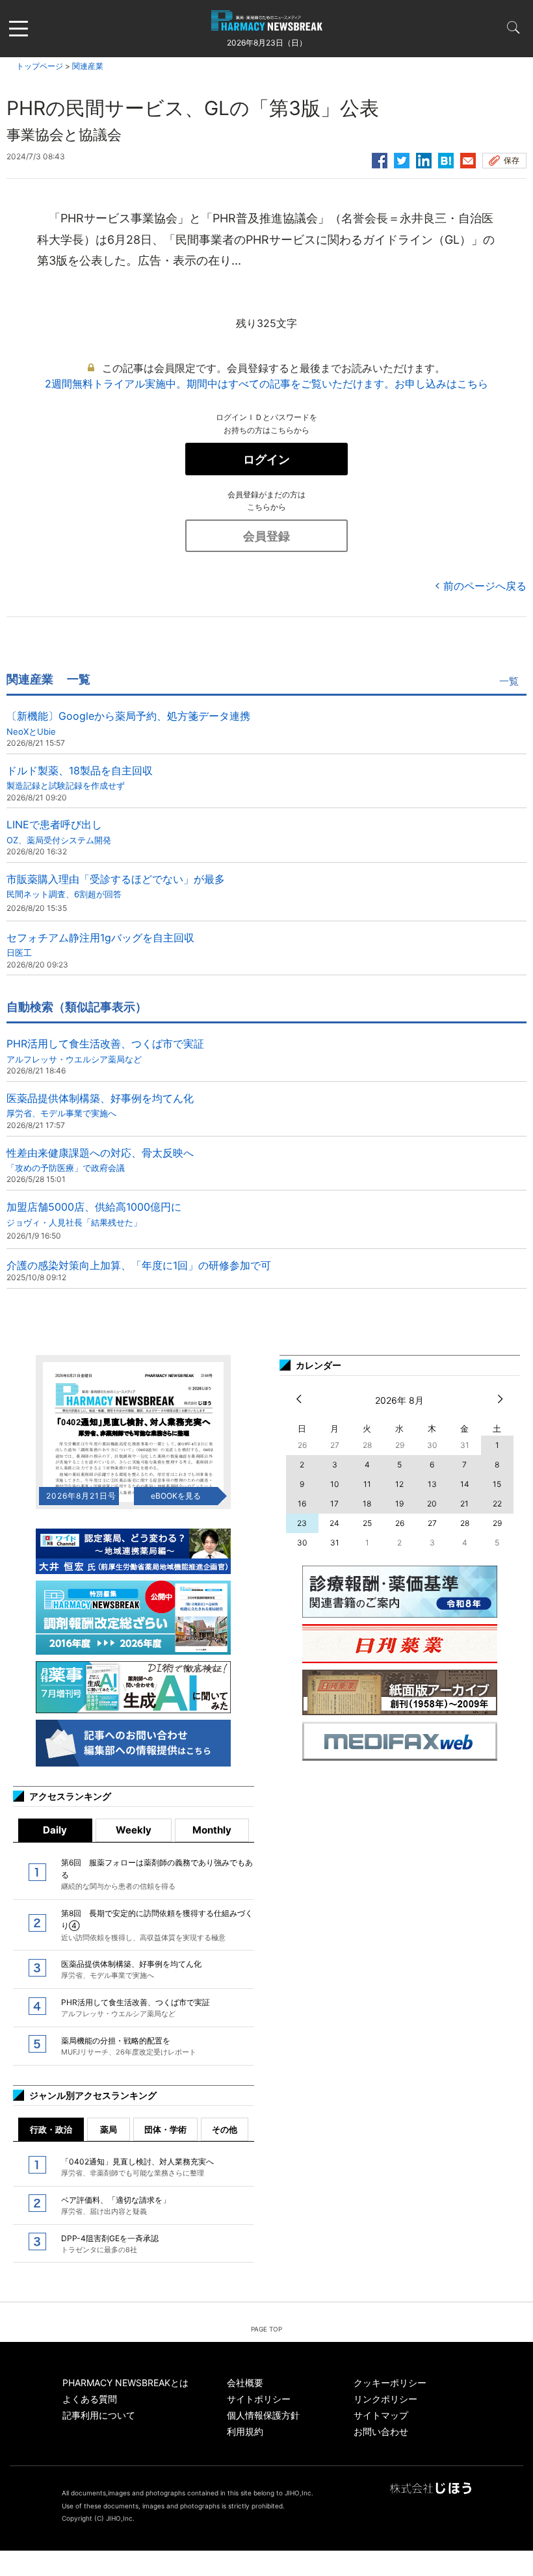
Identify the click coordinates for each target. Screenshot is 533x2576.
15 (497, 1484)
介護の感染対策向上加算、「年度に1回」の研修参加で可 (139, 1265)
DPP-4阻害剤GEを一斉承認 (110, 2244)
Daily (55, 1830)
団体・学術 (165, 2129)
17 (334, 1504)
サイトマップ (381, 2415)
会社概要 (245, 2383)
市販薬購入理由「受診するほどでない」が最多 (116, 886)
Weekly (134, 1830)
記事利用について (99, 2415)
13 (432, 1484)
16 (302, 1504)
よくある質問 (90, 2399)
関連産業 (88, 66)
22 (497, 1504)
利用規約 (245, 2431)
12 (399, 1484)
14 (465, 1484)
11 (367, 1484)
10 (335, 1484)
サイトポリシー (259, 2399)
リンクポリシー (385, 2399)
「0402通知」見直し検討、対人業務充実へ (137, 2167)
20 (432, 1504)
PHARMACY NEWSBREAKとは (125, 2383)
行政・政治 (51, 2129)
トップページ (40, 66)
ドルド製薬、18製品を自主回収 (80, 777)
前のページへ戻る (485, 586)
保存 (512, 160)
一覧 (509, 681)
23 (302, 1523)
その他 (225, 2129)
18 (367, 1504)
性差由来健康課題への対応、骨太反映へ (100, 1160)
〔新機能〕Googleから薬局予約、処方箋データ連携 (128, 723)
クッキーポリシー (390, 2383)
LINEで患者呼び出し (59, 831)
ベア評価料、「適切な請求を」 (116, 2205)
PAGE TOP (266, 2329)
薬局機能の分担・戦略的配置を (129, 2046)
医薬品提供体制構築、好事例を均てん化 (100, 1105)
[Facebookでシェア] (380, 159)
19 (399, 1504)
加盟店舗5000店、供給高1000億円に (94, 1214)
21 (464, 1504)
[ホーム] (267, 23)
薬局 (109, 2129)
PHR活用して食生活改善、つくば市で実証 (105, 1050)
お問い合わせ (381, 2431)
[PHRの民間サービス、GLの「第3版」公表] (446, 159)
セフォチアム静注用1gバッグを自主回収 (100, 944)
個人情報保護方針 (263, 2415)
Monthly (212, 1830)
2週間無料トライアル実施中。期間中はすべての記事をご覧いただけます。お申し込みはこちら (266, 384)
